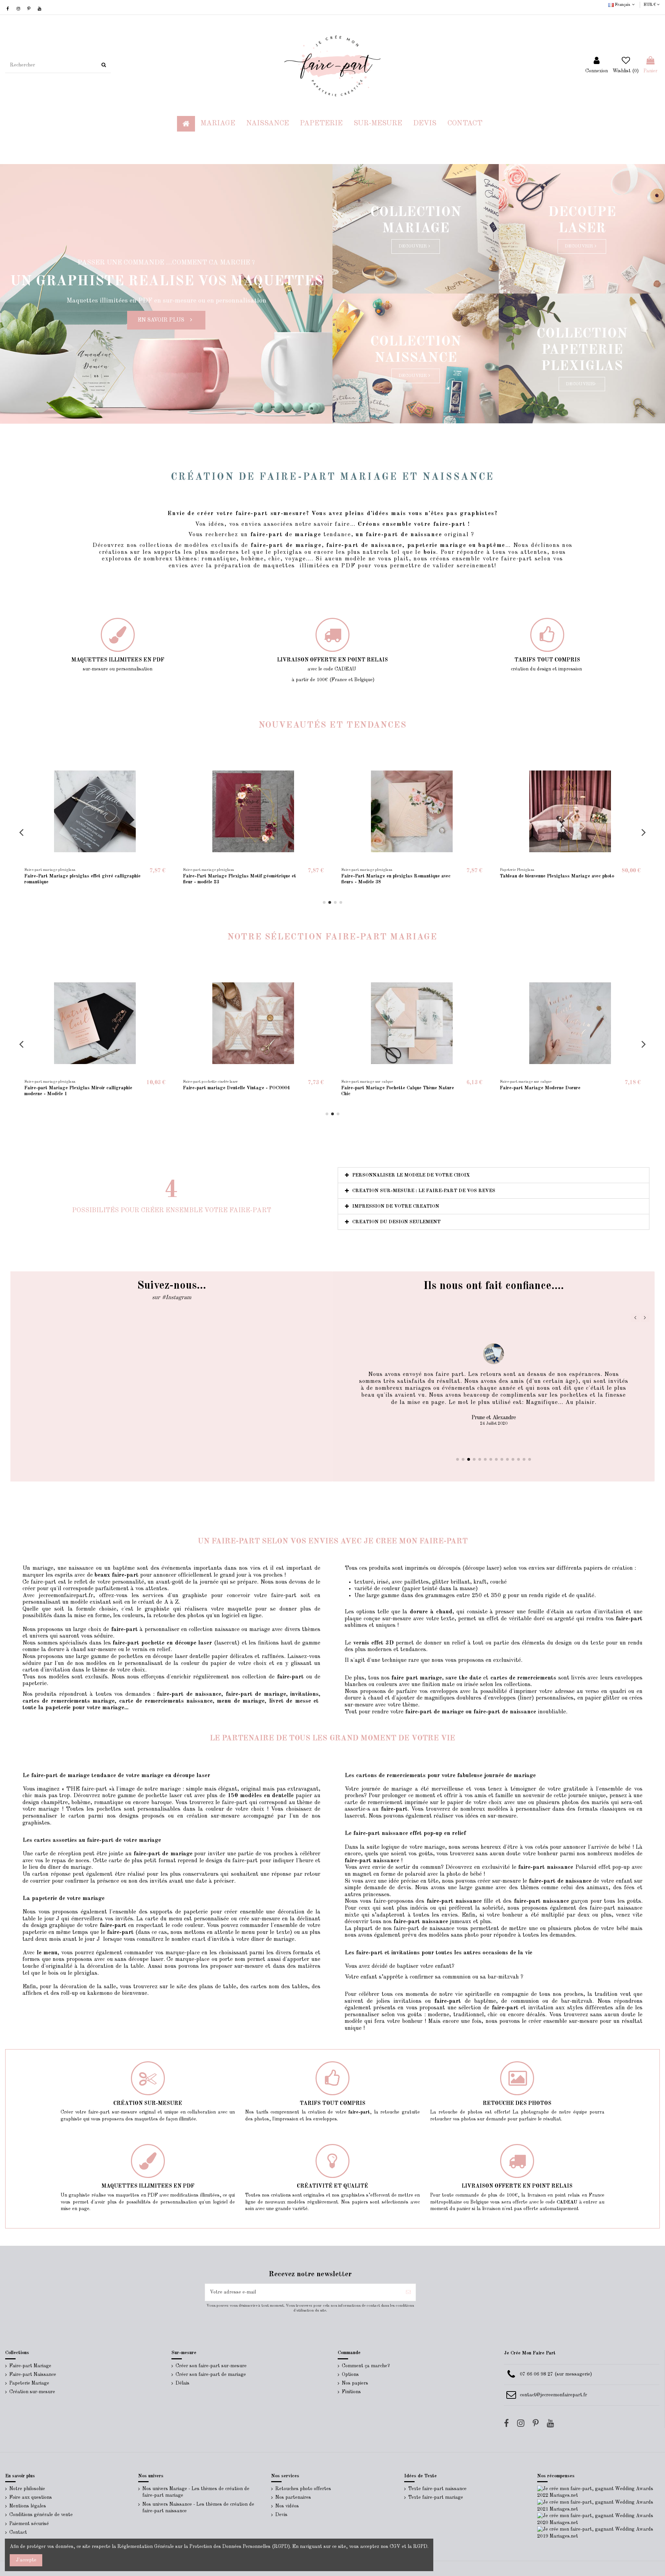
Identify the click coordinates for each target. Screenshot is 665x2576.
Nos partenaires (293, 2497)
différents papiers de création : (595, 1568)
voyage (295, 559)
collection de (259, 1677)
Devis (281, 2515)
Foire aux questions (31, 2497)
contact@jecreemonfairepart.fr (553, 2395)
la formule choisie (92, 1609)
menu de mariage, (242, 1701)
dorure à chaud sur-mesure (82, 1650)
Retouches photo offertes (303, 2489)
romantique (218, 559)
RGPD (420, 2547)
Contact (18, 2532)
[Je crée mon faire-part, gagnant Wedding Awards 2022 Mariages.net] (598, 2492)
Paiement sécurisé (29, 2524)
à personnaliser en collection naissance (175, 1629)
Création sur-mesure (32, 2392)
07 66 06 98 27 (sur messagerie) (556, 2374)
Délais (183, 2383)
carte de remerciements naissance (166, 1701)
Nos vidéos (287, 2506)
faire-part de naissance (364, 545)
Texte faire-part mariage (436, 2497)
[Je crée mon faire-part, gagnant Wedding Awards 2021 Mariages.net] (598, 2506)
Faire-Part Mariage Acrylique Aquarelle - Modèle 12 (83, 876)
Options (350, 2375)
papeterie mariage (438, 545)
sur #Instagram (172, 1298)
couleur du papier (204, 1663)
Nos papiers (355, 2383)
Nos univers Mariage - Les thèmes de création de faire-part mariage (196, 2492)
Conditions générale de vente (41, 2515)
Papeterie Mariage (29, 2383)
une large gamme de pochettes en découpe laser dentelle (138, 1656)
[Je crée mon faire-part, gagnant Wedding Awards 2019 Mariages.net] (598, 2533)
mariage (260, 1629)
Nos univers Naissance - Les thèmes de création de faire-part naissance (198, 2508)
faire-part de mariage (286, 545)
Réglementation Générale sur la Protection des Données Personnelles (194, 2547)
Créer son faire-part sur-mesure (211, 2366)
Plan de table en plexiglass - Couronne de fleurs (234, 876)
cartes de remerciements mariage (69, 1701)
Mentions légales (28, 2506)
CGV (395, 2547)
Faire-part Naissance (33, 2375)
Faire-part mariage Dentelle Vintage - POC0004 (78, 1088)
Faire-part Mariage (30, 2366)
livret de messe (290, 1701)
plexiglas (288, 552)
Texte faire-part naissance (437, 2489)
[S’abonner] (408, 2292)
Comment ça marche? (366, 2366)
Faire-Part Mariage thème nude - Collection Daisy (396, 876)
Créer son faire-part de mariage (211, 2375)
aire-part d (271, 535)
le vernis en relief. (149, 1650)
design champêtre (45, 1803)
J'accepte (26, 2560)
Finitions (351, 2392)
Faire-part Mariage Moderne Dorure (382, 1088)
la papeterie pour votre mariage (81, 1708)
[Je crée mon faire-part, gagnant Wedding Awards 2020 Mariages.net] (598, 2519)
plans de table (217, 1987)
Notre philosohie (27, 2489)
